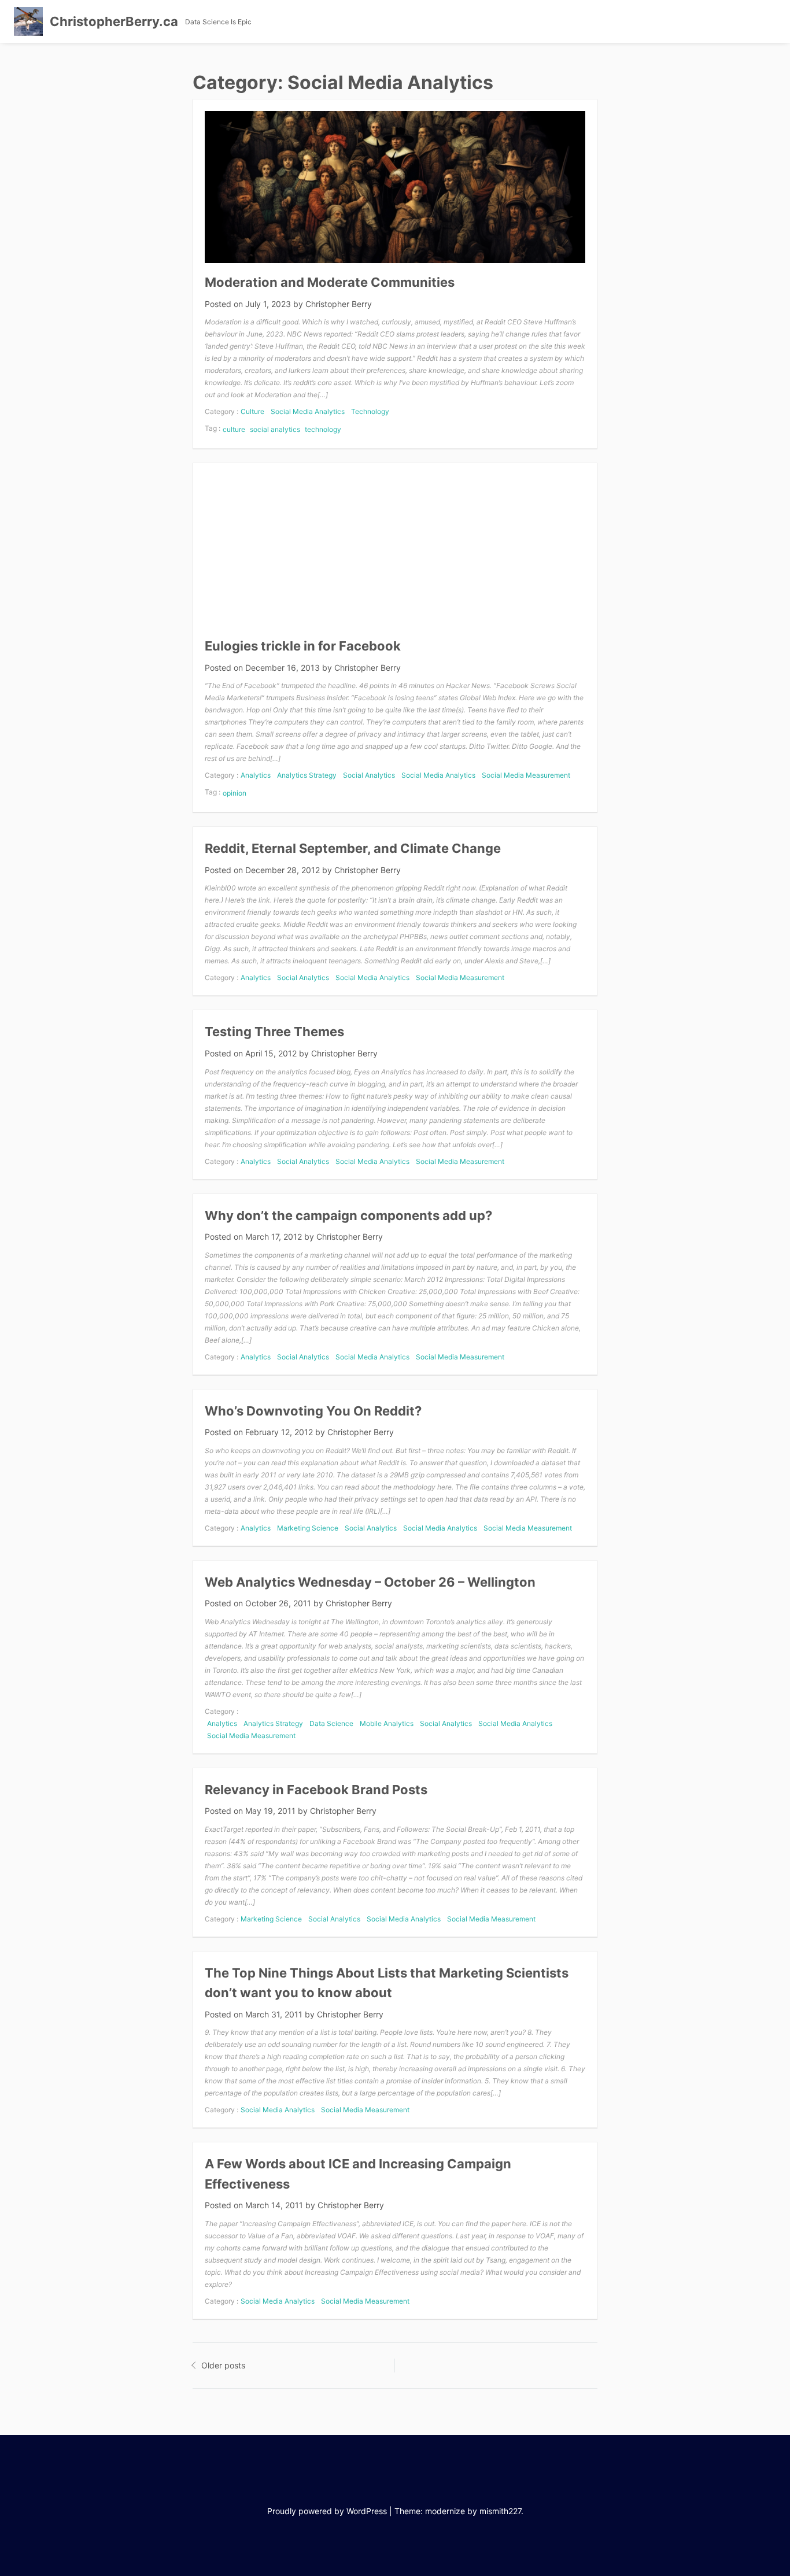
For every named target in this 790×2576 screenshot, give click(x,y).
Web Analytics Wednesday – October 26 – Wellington (370, 1582)
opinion (235, 793)
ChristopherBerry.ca (114, 21)
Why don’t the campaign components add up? (348, 1215)
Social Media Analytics (308, 411)
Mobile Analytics (387, 1723)
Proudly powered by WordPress (327, 2511)
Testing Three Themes (274, 1032)
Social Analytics (369, 775)
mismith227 (500, 2511)
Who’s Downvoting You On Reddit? (313, 1411)
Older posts (223, 2365)
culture (234, 429)
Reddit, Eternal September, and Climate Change (353, 848)
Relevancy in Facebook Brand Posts (316, 1790)
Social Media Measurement (526, 775)
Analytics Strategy (307, 775)
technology (323, 429)
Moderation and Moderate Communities (330, 282)
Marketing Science (308, 1528)
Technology (370, 411)
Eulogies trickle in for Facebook (303, 646)
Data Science (331, 1723)
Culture (252, 411)
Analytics (256, 775)
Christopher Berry (339, 304)
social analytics (275, 429)
